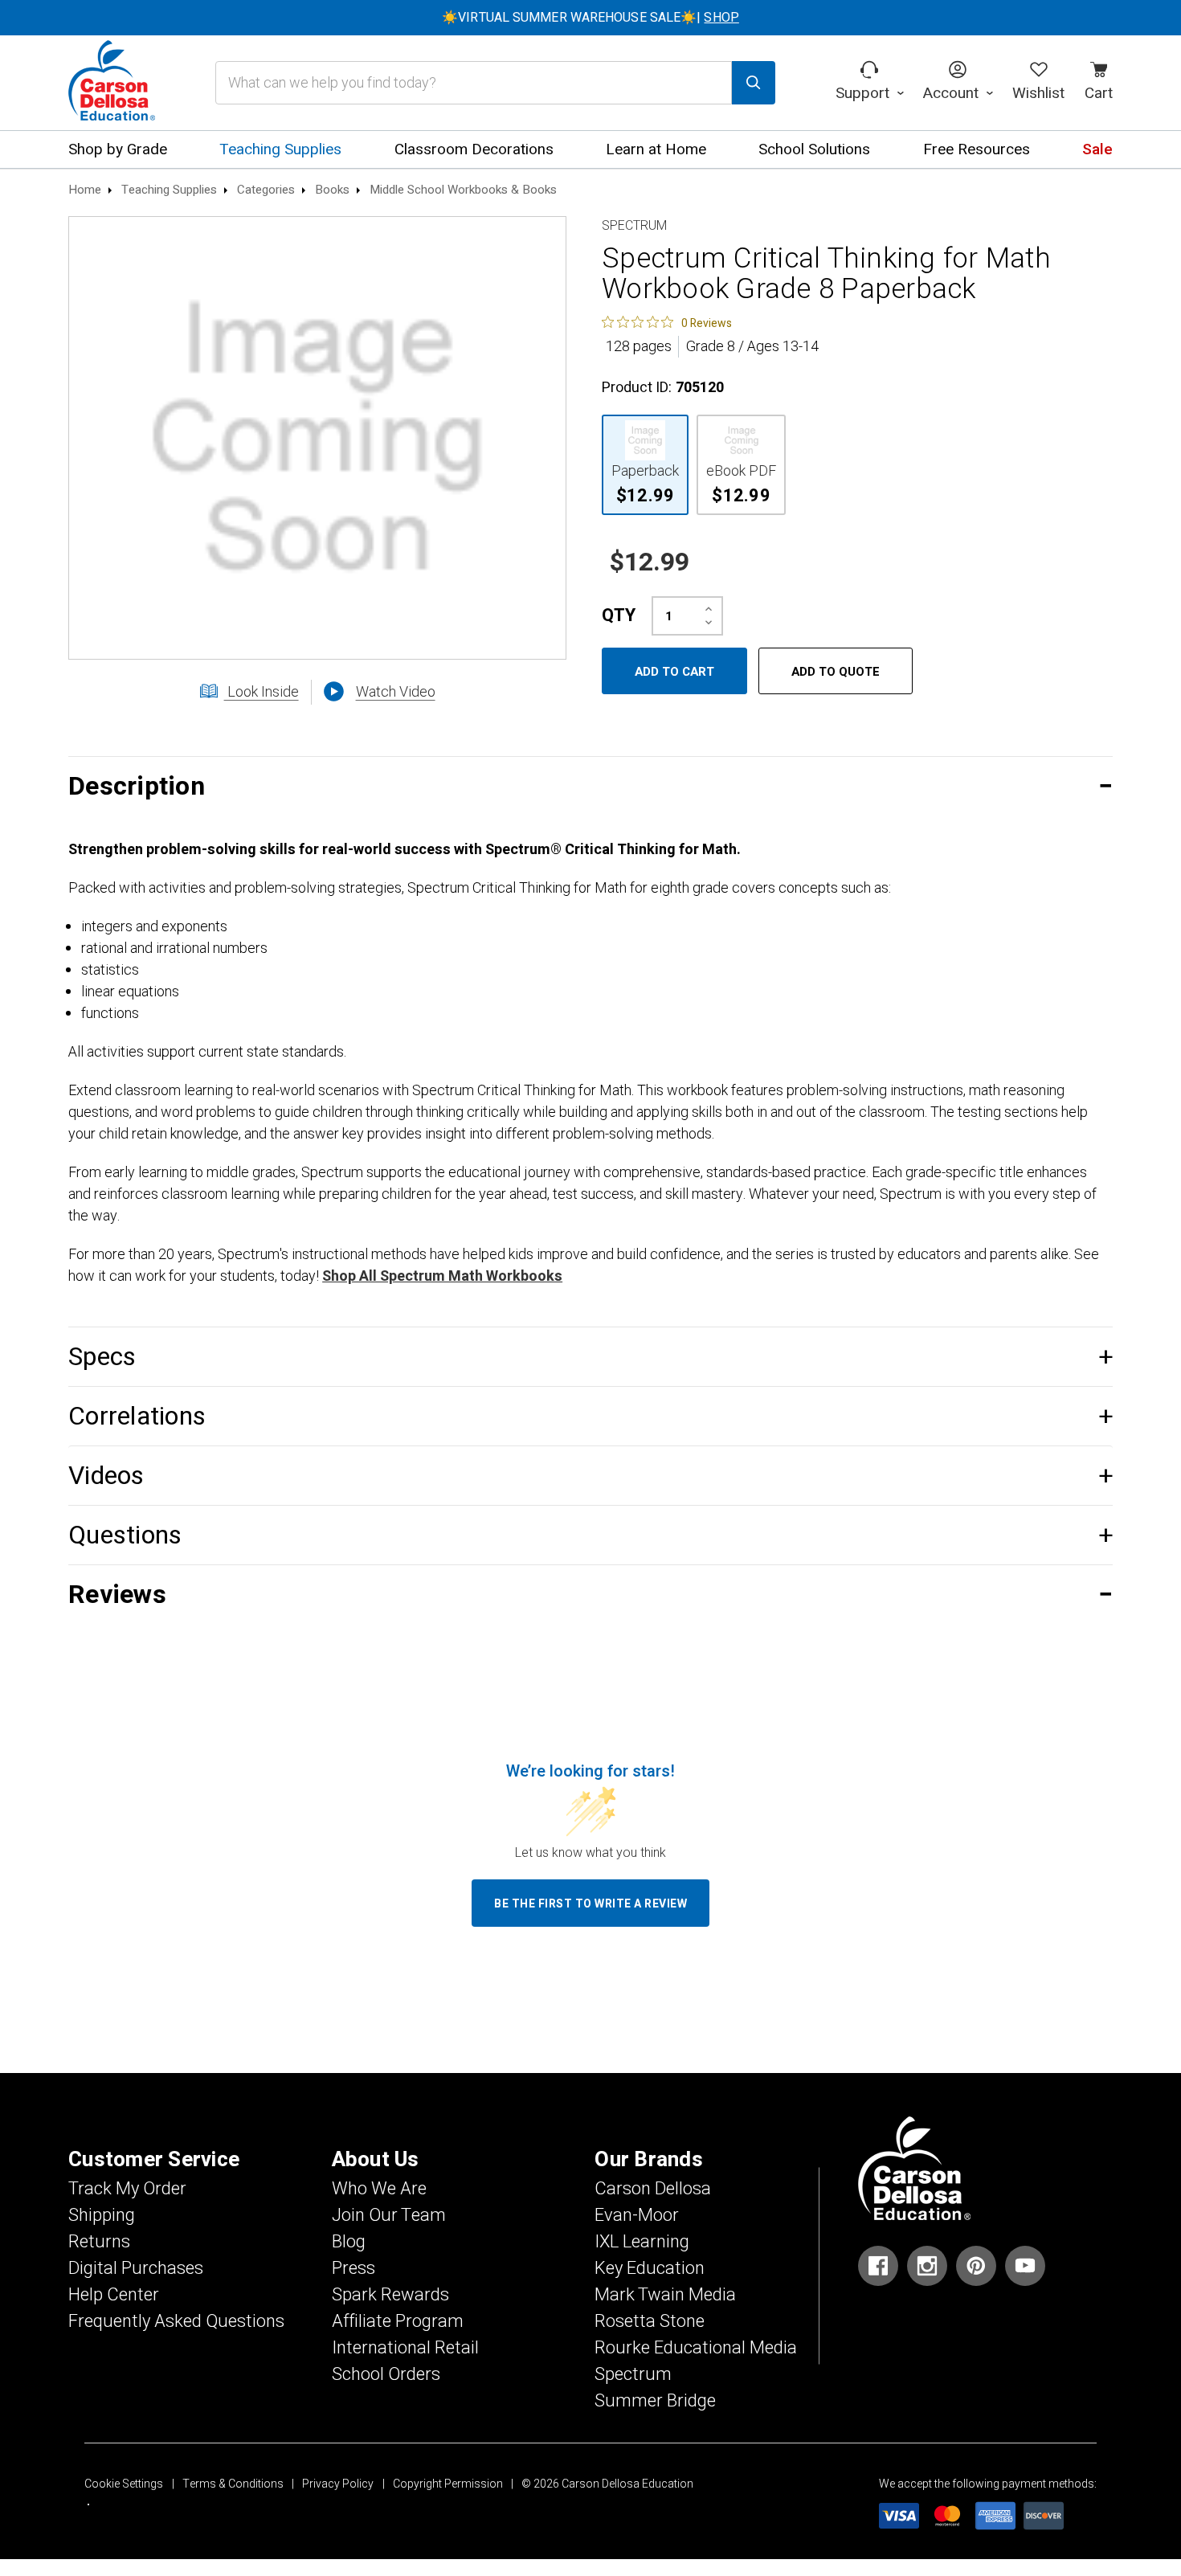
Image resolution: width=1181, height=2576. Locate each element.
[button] (590, 786)
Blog (349, 2242)
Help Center (114, 2295)
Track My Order (127, 2189)
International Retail (405, 2348)
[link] (667, 322)
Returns (99, 2242)
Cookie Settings (124, 2484)
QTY (619, 615)
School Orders (386, 2374)
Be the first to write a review (590, 1904)
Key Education (650, 2268)
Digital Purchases (136, 2268)
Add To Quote (836, 672)
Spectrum (633, 2374)
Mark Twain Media (665, 2295)
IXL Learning (642, 2242)
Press (353, 2268)
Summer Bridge (655, 2401)
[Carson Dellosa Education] (112, 83)
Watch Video (396, 692)
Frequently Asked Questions (176, 2321)
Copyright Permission (448, 2484)
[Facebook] (878, 2266)
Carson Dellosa (653, 2189)
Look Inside (262, 692)
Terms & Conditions (233, 2484)
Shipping (102, 2215)
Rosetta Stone (650, 2321)
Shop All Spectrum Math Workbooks (442, 1276)
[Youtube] (1025, 2266)
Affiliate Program (398, 2321)
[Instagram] (927, 2266)
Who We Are (379, 2189)
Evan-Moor (637, 2215)
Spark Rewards (390, 2295)
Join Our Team (389, 2215)
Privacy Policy (338, 2484)
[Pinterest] (976, 2266)
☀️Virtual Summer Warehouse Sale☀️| (590, 18)
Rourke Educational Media (696, 2348)
